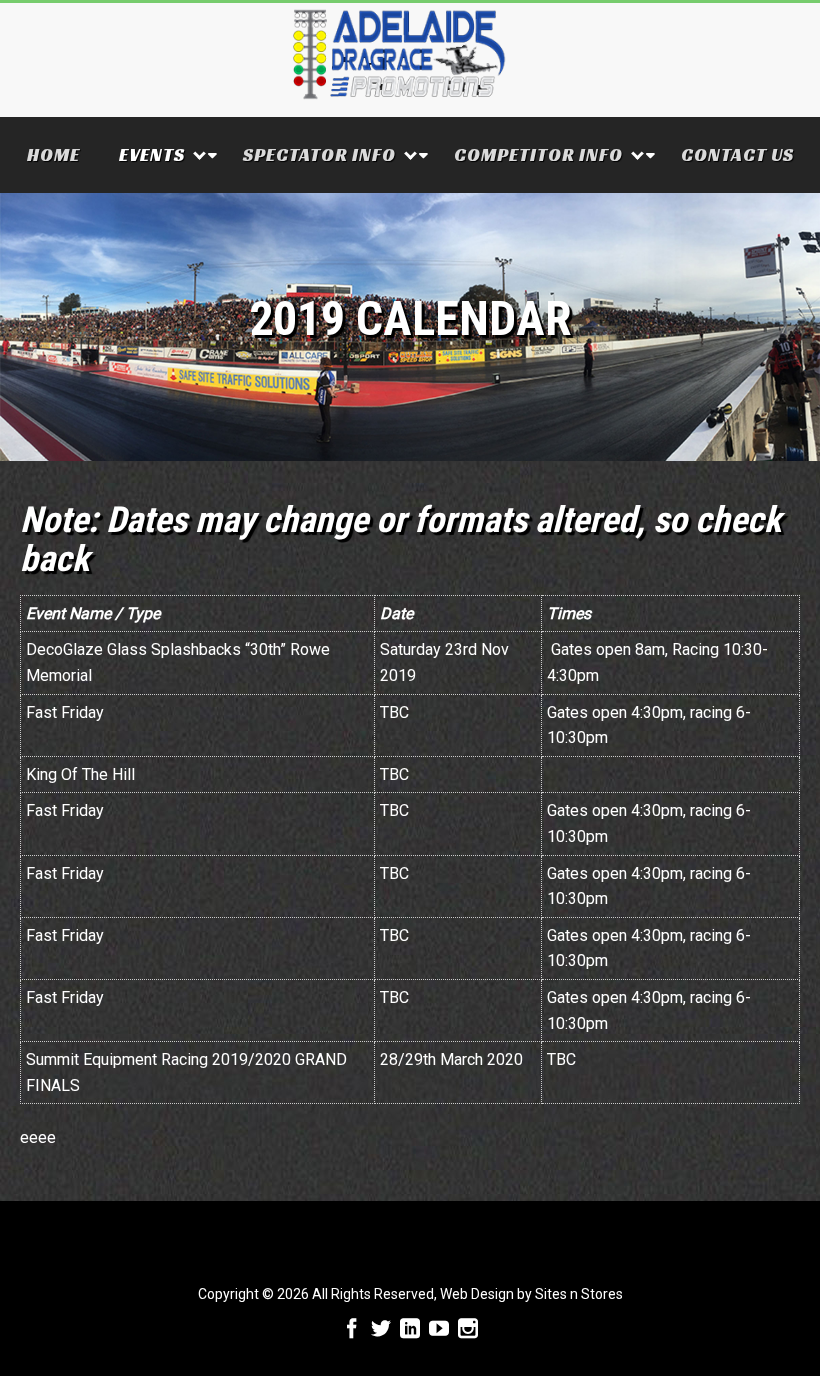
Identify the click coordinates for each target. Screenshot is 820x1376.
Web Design (477, 1294)
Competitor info (538, 154)
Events (152, 154)
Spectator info (319, 154)
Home (53, 154)
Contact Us (737, 154)
